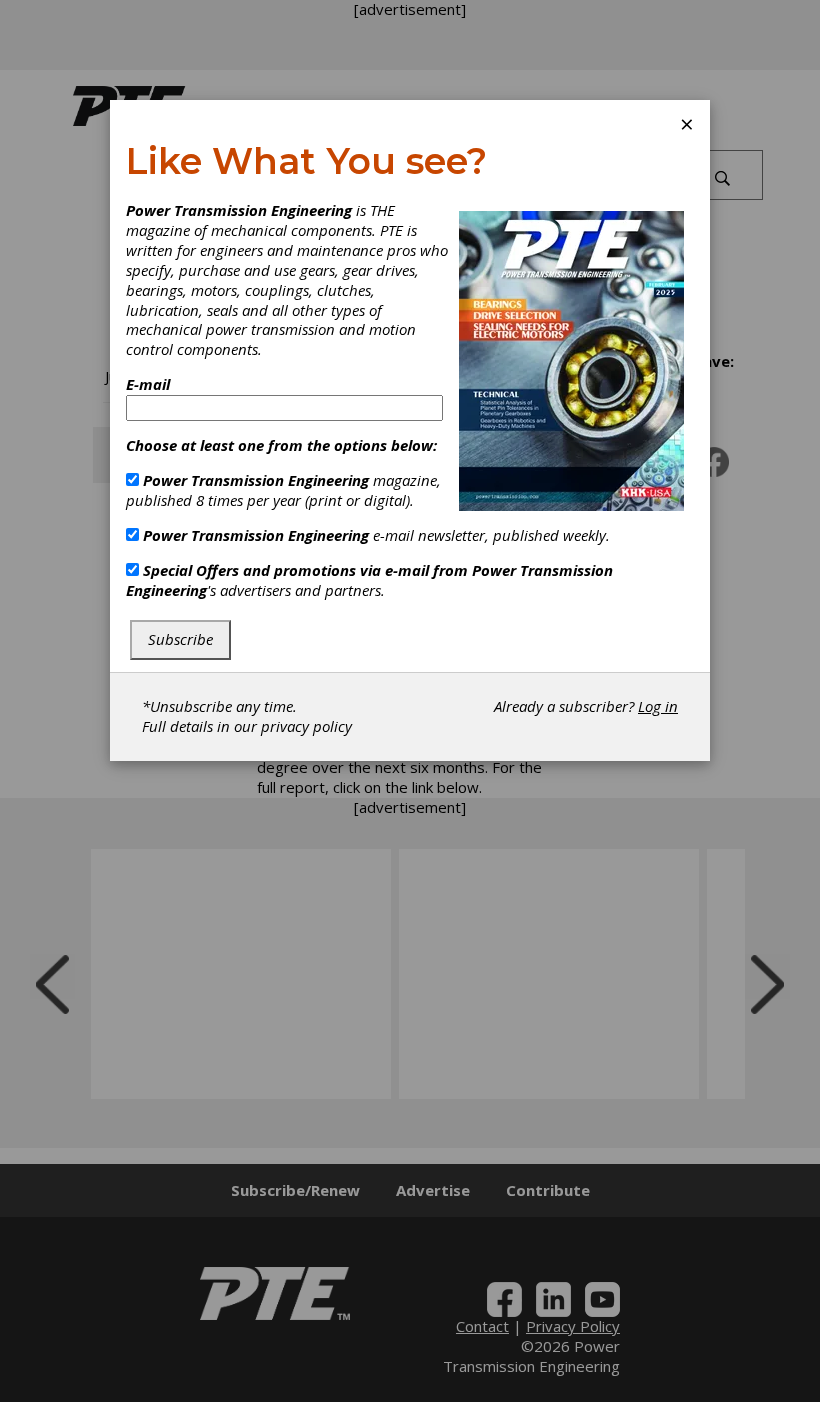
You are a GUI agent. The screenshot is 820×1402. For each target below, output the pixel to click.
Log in (658, 706)
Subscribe (180, 639)
